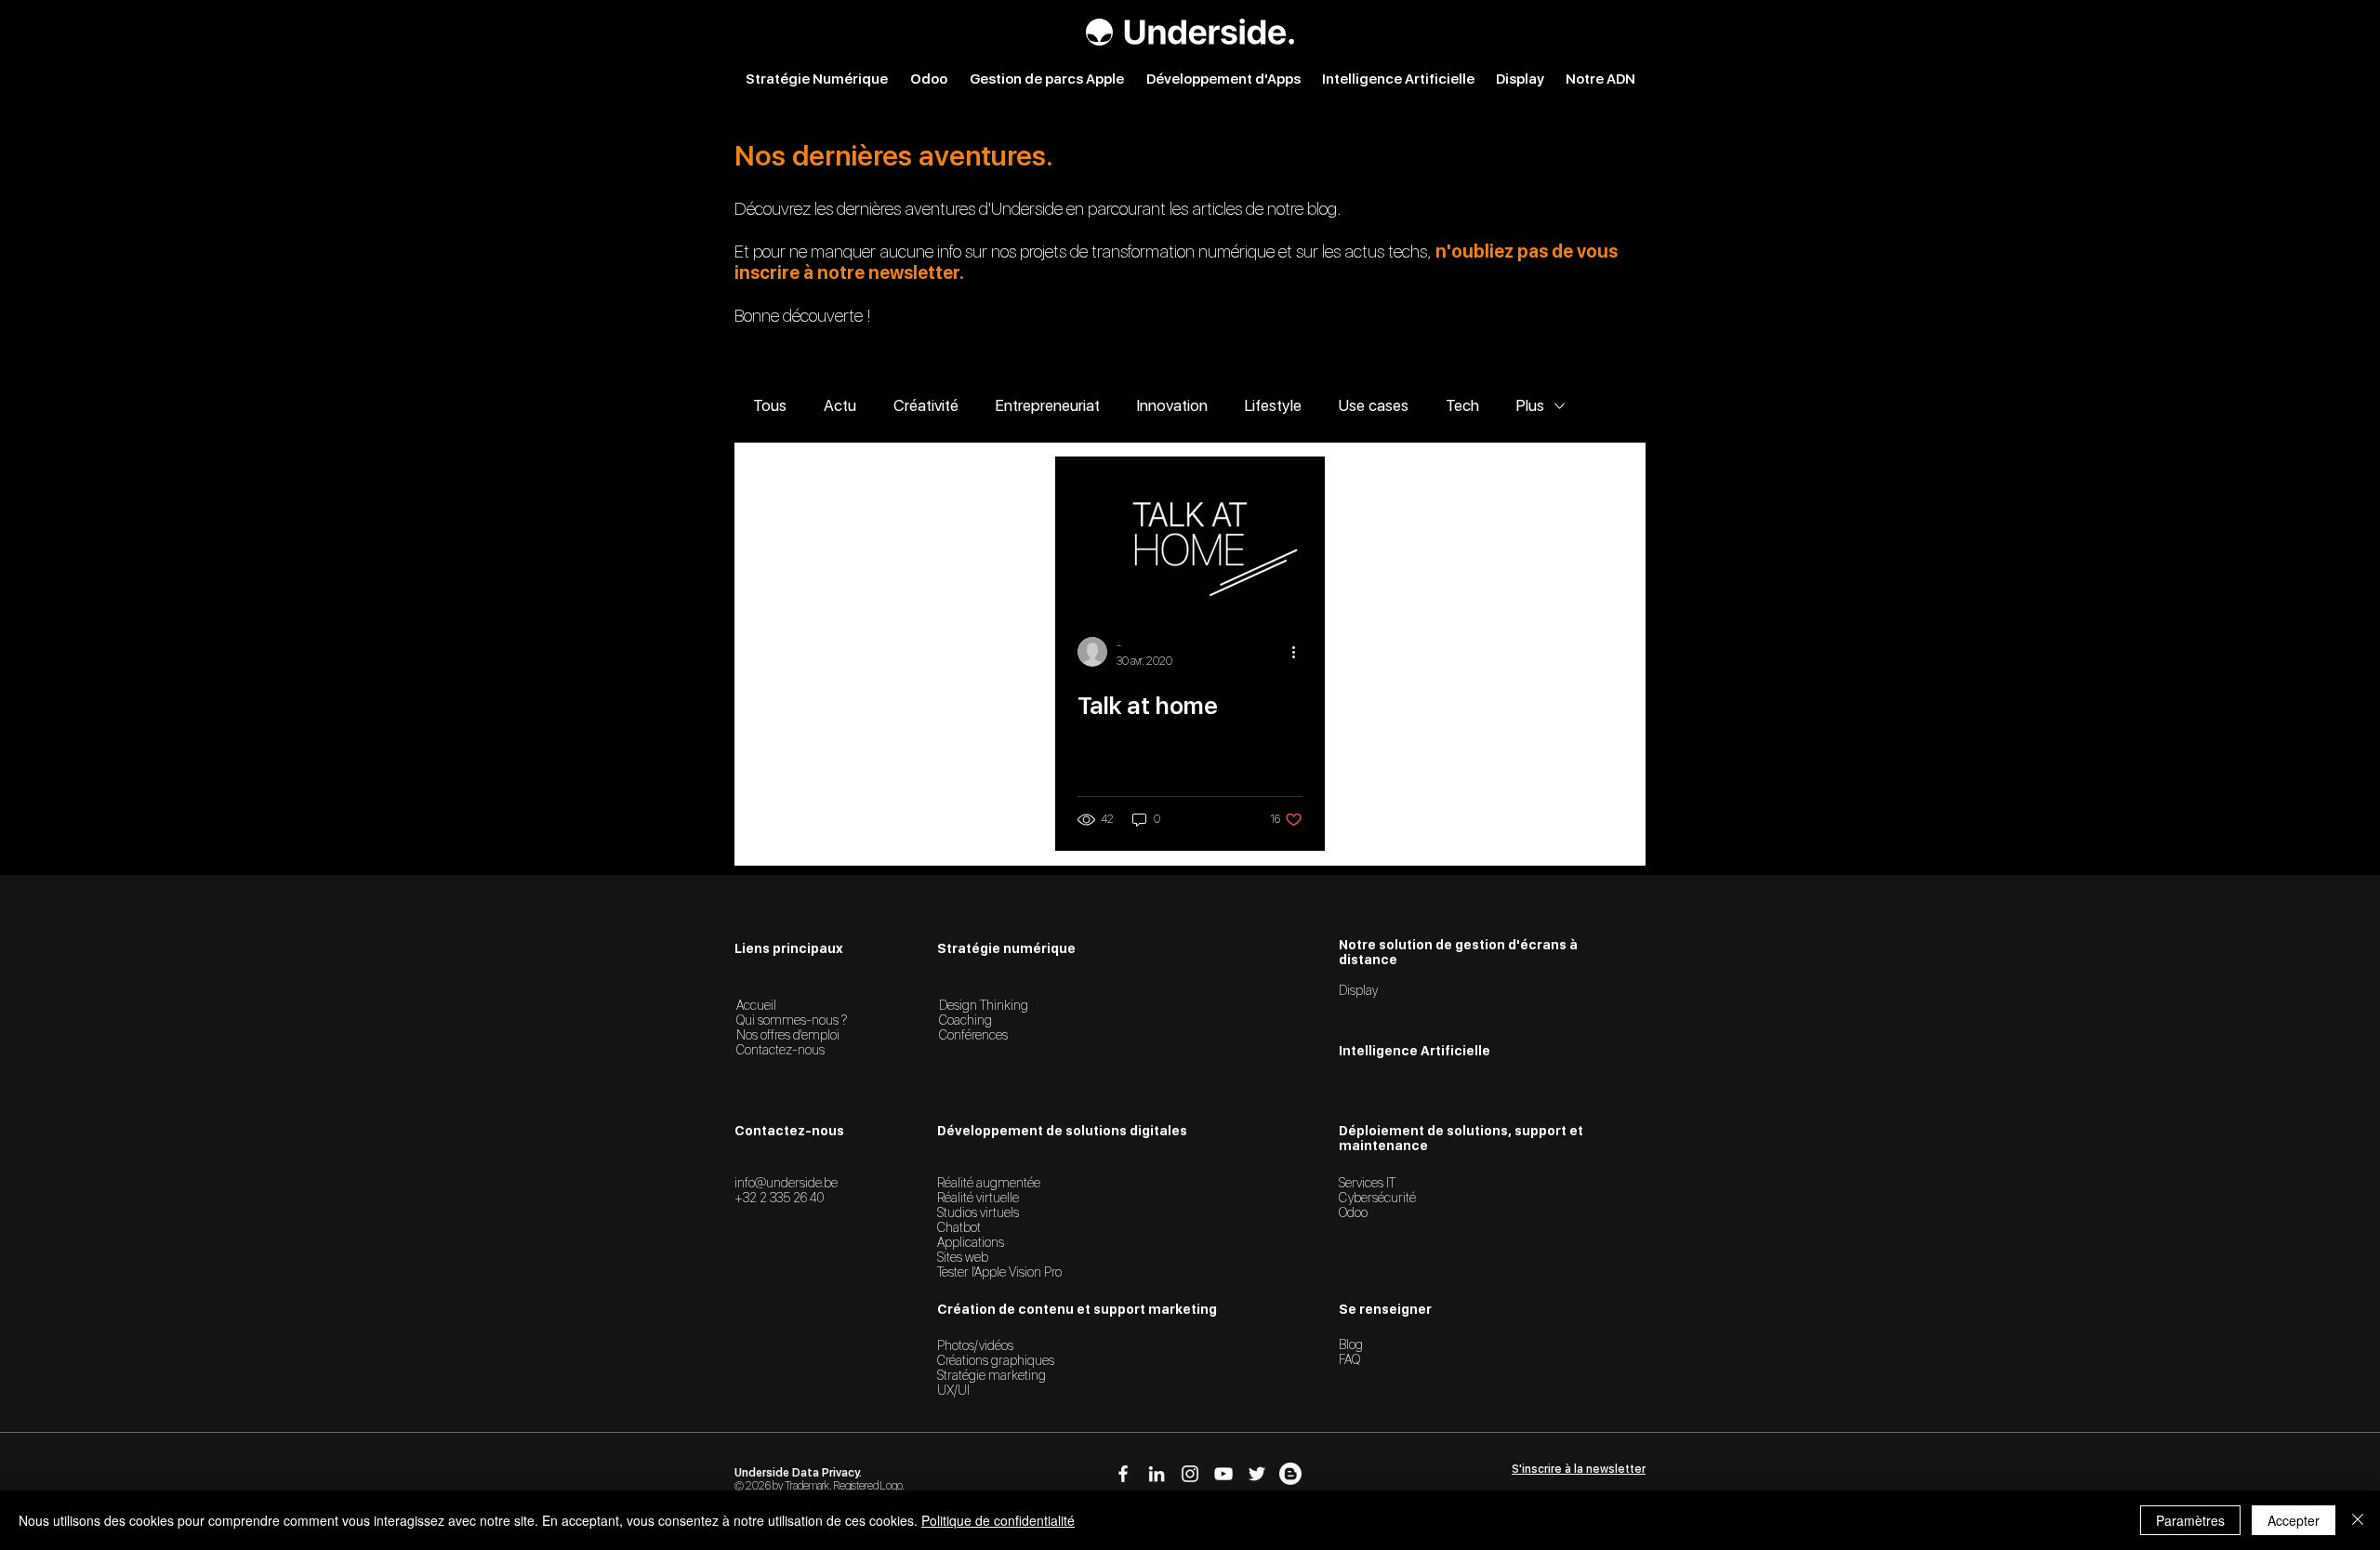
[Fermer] (2358, 1520)
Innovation (1172, 405)
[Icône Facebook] (1123, 1474)
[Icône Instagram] (1190, 1474)
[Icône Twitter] (1257, 1474)
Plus (1530, 405)
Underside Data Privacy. (798, 1473)
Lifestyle (1273, 405)
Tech (1462, 405)
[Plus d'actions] (1300, 652)
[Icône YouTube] (1223, 1474)
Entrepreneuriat (1048, 405)
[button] (1579, 1469)
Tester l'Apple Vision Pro (999, 1272)
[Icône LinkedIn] (1157, 1474)
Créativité (926, 405)
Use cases (1374, 405)
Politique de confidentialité (998, 1520)
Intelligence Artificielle (1415, 1051)
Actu (840, 405)
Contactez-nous (780, 1050)
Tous (770, 405)
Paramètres (2190, 1520)
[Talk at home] (1190, 533)
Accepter (2294, 1520)
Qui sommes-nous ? (792, 1020)
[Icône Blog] (1290, 1474)
